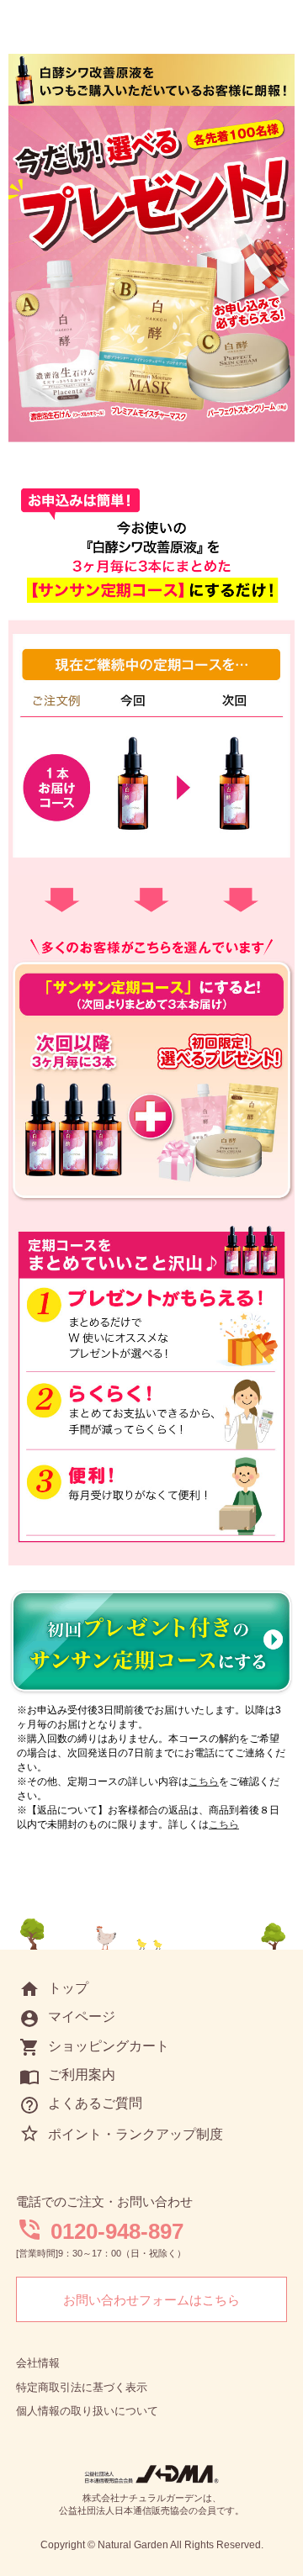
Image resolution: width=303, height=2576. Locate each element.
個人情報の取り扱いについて (87, 2411)
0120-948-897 (117, 2231)
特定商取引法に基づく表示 (82, 2387)
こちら (204, 1782)
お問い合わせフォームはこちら (151, 2300)
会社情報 (38, 2363)
